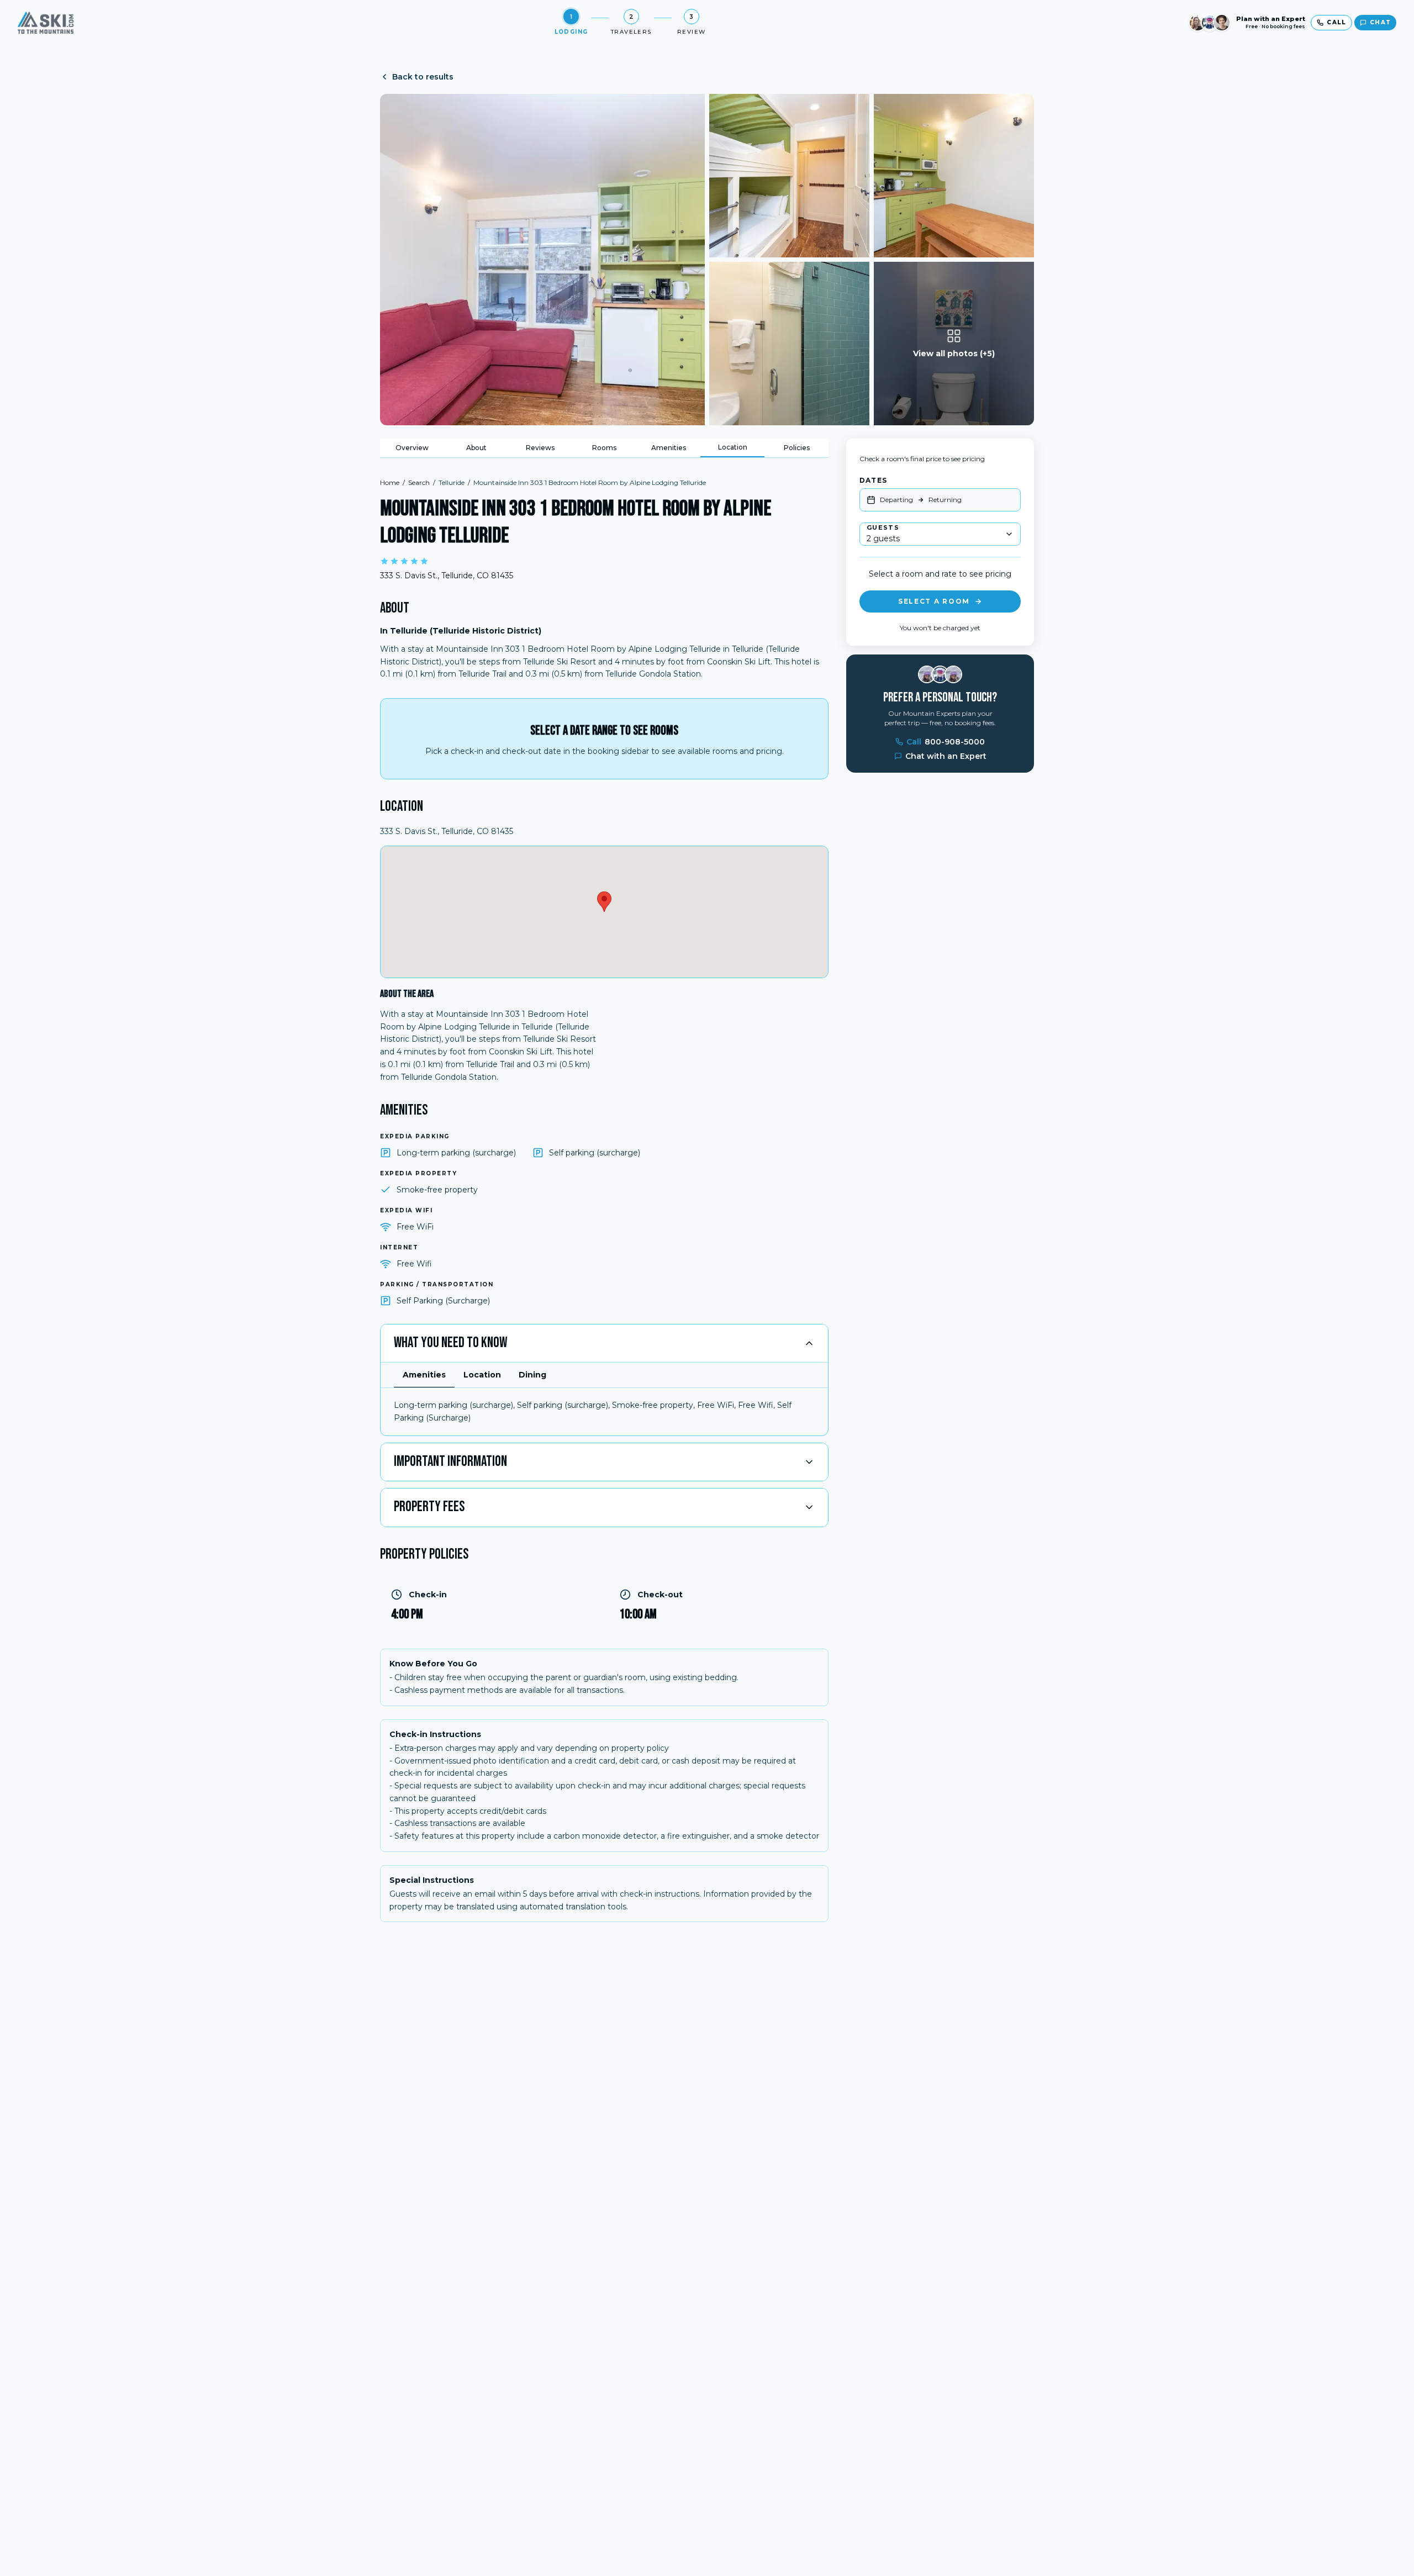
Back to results (423, 77)
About (476, 448)
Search (419, 482)
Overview (412, 448)
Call (946, 742)
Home (390, 482)
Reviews (540, 448)
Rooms (604, 448)
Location (733, 447)
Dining (532, 1375)
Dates (873, 480)
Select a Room (934, 601)
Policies (797, 448)
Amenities (669, 448)
